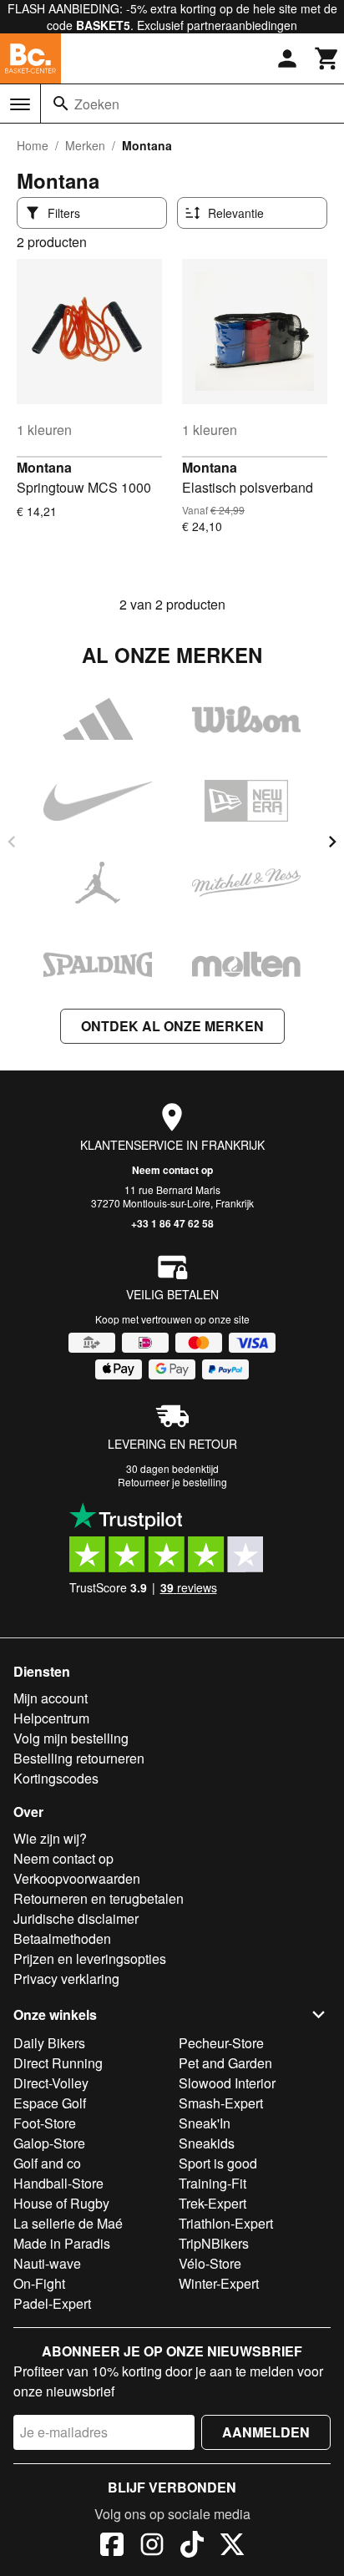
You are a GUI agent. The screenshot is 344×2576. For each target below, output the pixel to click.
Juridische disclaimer (76, 1918)
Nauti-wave (47, 2263)
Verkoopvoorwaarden (77, 1878)
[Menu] (20, 104)
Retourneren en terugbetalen (99, 1898)
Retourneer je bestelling (172, 1482)
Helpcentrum (51, 1718)
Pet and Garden (225, 2063)
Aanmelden (266, 2432)
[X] (232, 2547)
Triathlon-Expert (226, 2223)
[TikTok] (192, 2547)
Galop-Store (49, 2143)
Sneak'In (205, 2123)
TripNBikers (214, 2243)
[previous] (12, 842)
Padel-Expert (52, 2303)
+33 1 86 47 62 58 (172, 1223)
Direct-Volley (51, 2083)
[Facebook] (112, 2547)
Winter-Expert (219, 2283)
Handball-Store (58, 2183)
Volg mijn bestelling (71, 1738)
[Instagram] (152, 2547)
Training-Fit (212, 2183)
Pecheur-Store (221, 2043)
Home (33, 145)
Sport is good (218, 2163)
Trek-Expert (212, 2203)
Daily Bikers (49, 2043)
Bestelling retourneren (79, 1758)
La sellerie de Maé (68, 2223)
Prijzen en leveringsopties (90, 1959)
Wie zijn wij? (50, 1838)
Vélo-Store (210, 2263)
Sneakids (207, 2143)
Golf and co (47, 2163)
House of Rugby (61, 2203)
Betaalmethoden (62, 1938)
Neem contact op (172, 1170)
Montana (44, 467)
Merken (85, 145)
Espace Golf (50, 2103)
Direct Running (58, 2063)
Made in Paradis (62, 2243)
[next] (332, 842)
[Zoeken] (61, 104)
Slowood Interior (227, 2083)
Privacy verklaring (66, 1979)
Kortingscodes (56, 1778)
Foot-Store (45, 2123)
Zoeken (97, 104)
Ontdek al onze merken (172, 1026)
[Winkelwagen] (327, 58)
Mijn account (51, 1698)
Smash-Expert (221, 2103)
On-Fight (39, 2283)
